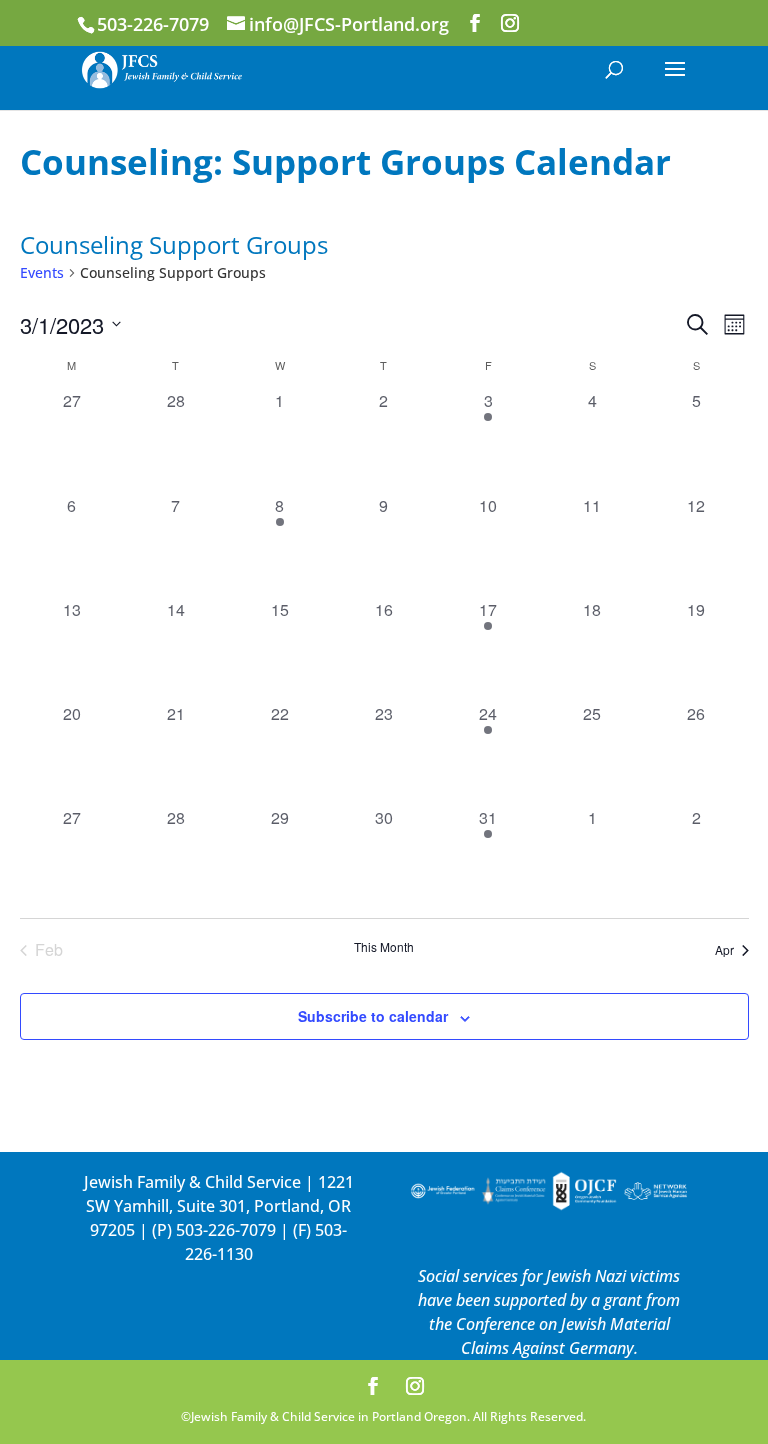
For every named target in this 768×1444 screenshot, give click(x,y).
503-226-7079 (226, 1230)
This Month (384, 947)
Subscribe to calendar (373, 1016)
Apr (724, 949)
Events (42, 272)
